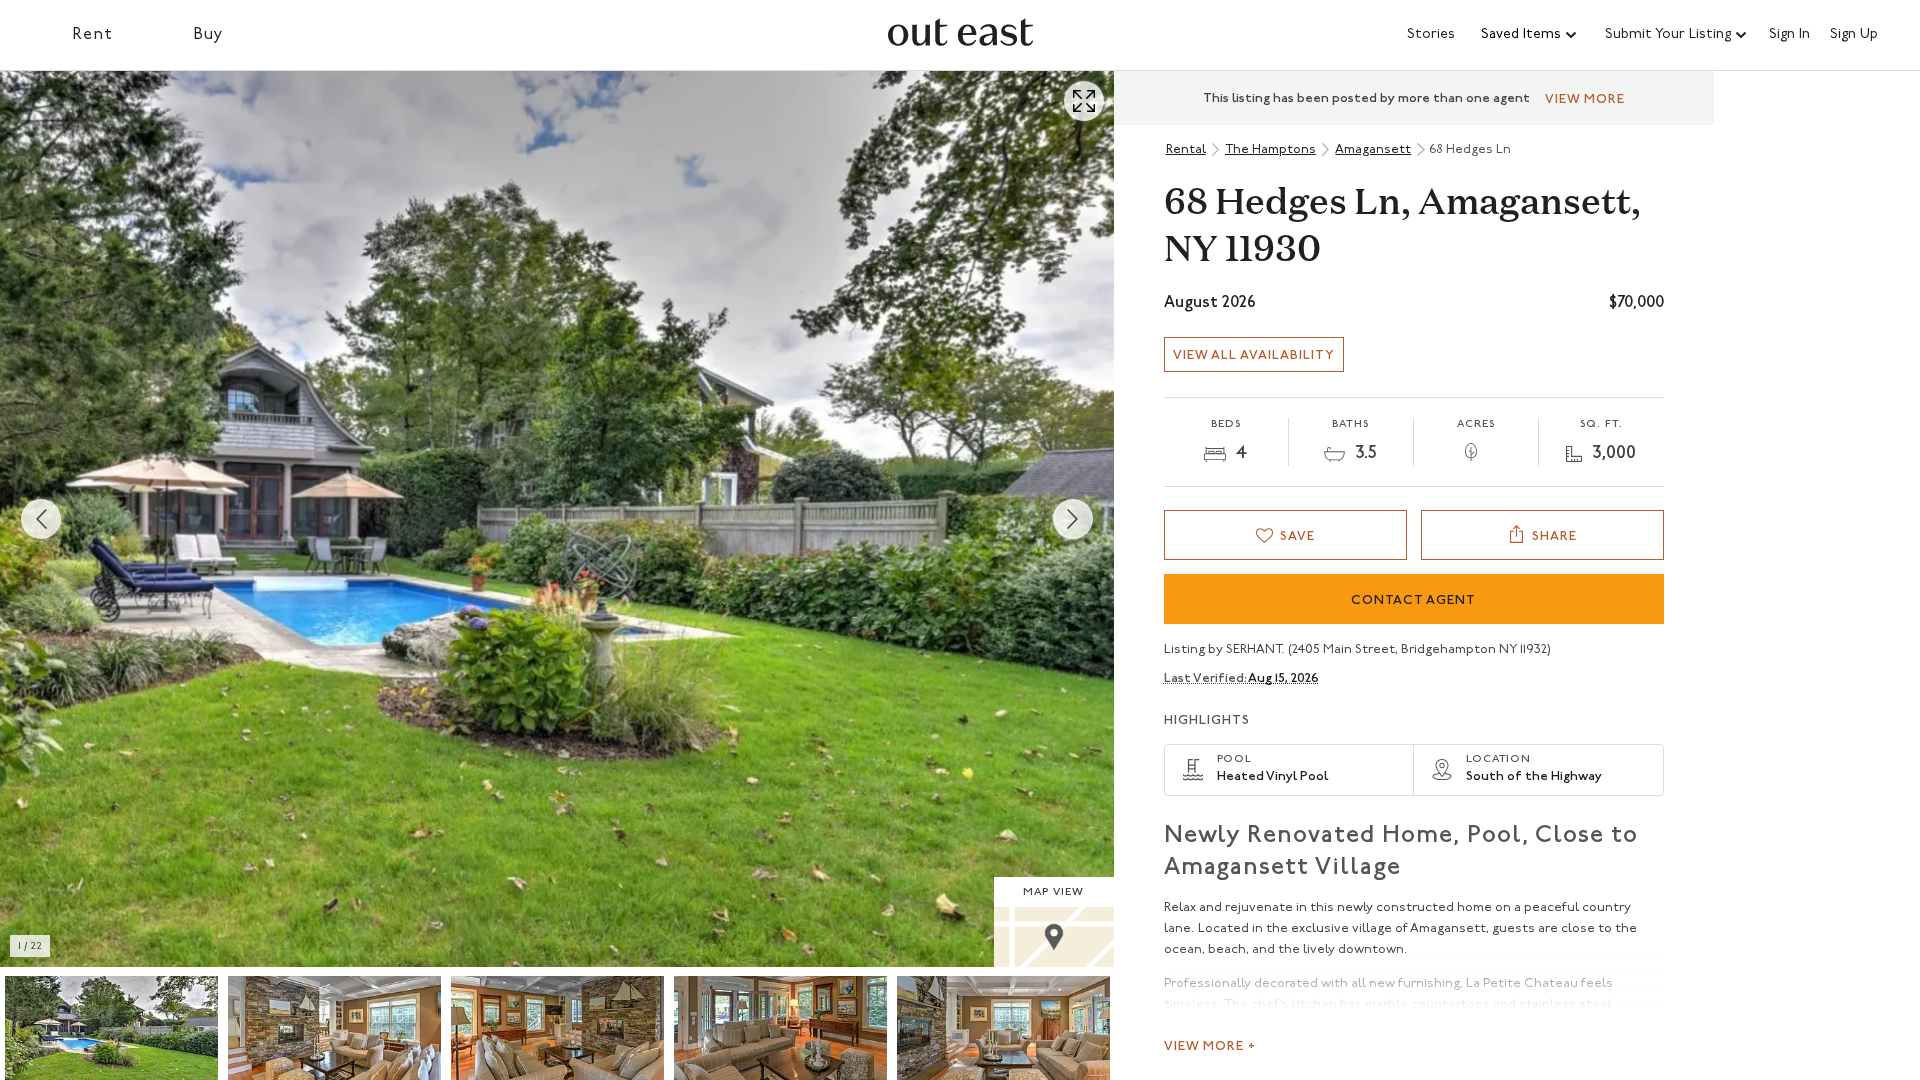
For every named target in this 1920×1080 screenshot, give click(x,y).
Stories (1431, 34)
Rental (1186, 149)
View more (1585, 99)
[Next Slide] (1073, 519)
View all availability (1254, 355)
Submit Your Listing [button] (1668, 34)
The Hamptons (1270, 149)
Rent (92, 35)
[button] (1530, 35)
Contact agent (1413, 600)
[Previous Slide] (41, 519)
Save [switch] (1297, 536)
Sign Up (1854, 35)
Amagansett (1373, 149)
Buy (208, 35)
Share (1554, 536)
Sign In (1789, 35)
